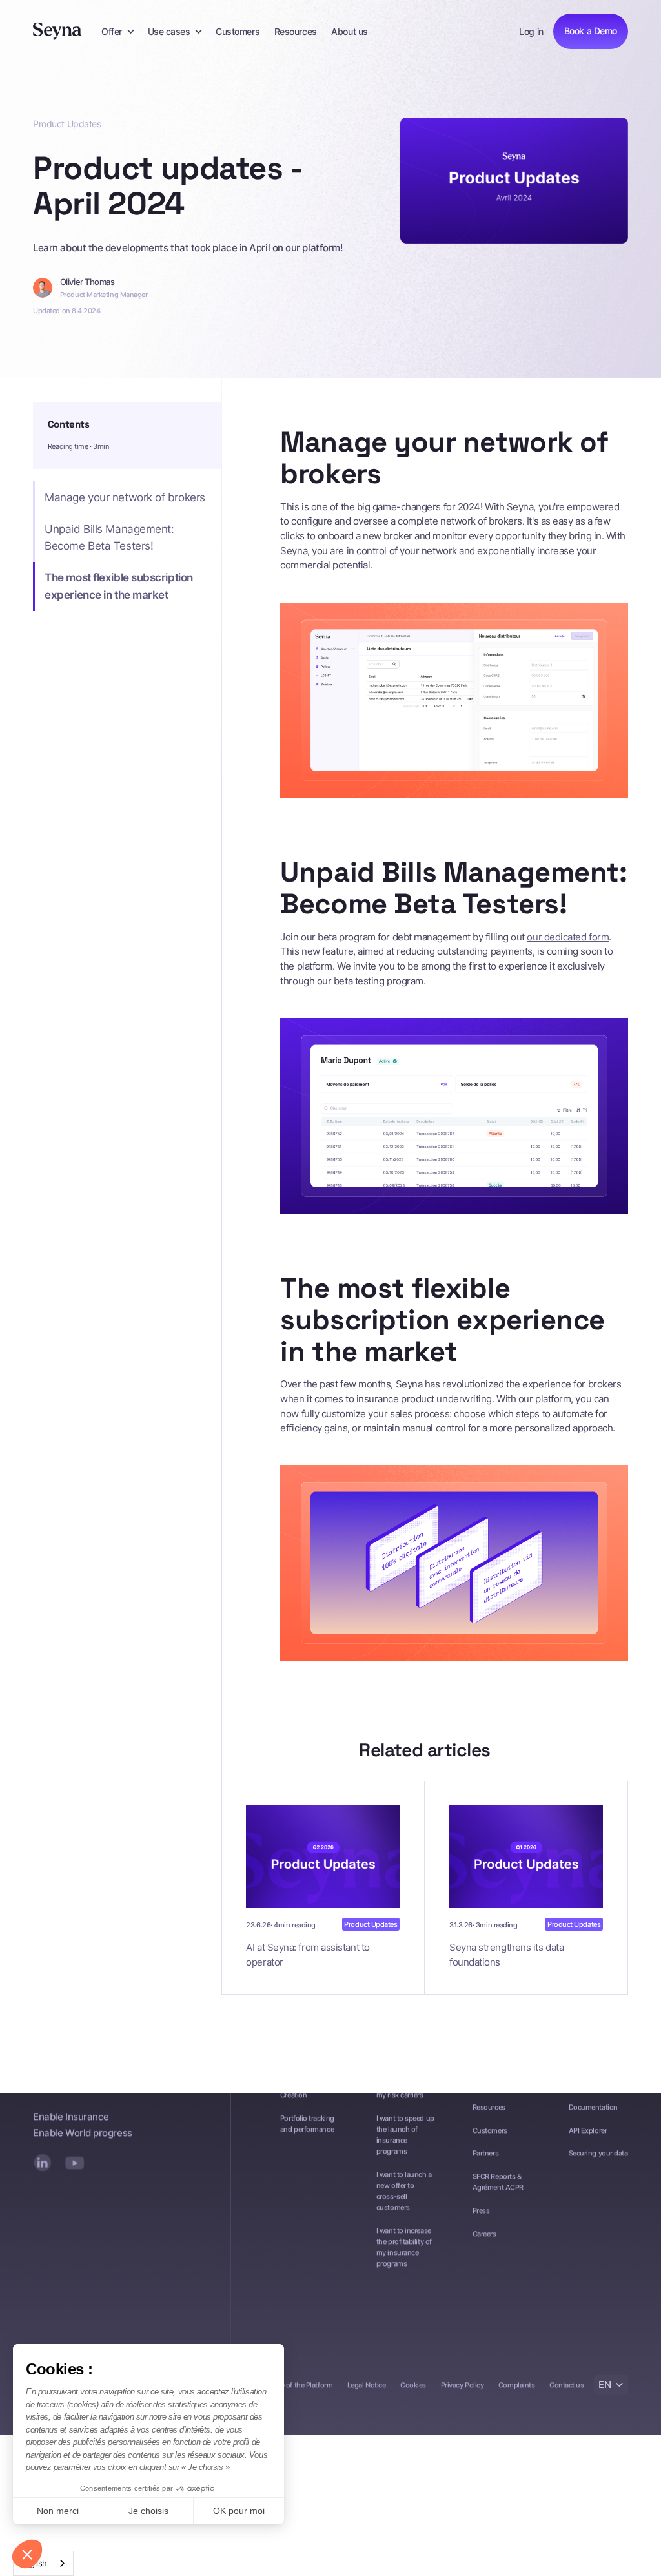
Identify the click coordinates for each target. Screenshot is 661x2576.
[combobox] (43, 2563)
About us (349, 31)
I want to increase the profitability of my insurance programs (404, 2246)
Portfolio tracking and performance (307, 2123)
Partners (485, 2153)
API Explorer (588, 2130)
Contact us (566, 2384)
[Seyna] (57, 31)
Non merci (58, 2511)
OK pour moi (239, 2511)
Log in (531, 31)
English (34, 2563)
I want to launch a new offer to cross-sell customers (404, 2190)
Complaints (516, 2384)
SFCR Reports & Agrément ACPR (498, 2182)
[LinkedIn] (43, 2163)
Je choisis (148, 2511)
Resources (296, 31)
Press (481, 2210)
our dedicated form (568, 937)
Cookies (413, 2384)
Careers (484, 2234)
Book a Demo (591, 31)
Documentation (593, 2106)
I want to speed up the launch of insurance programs (405, 2134)
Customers (238, 31)
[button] (117, 31)
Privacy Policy (463, 2384)
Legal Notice (367, 2384)
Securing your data (598, 2153)
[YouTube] (74, 2163)
